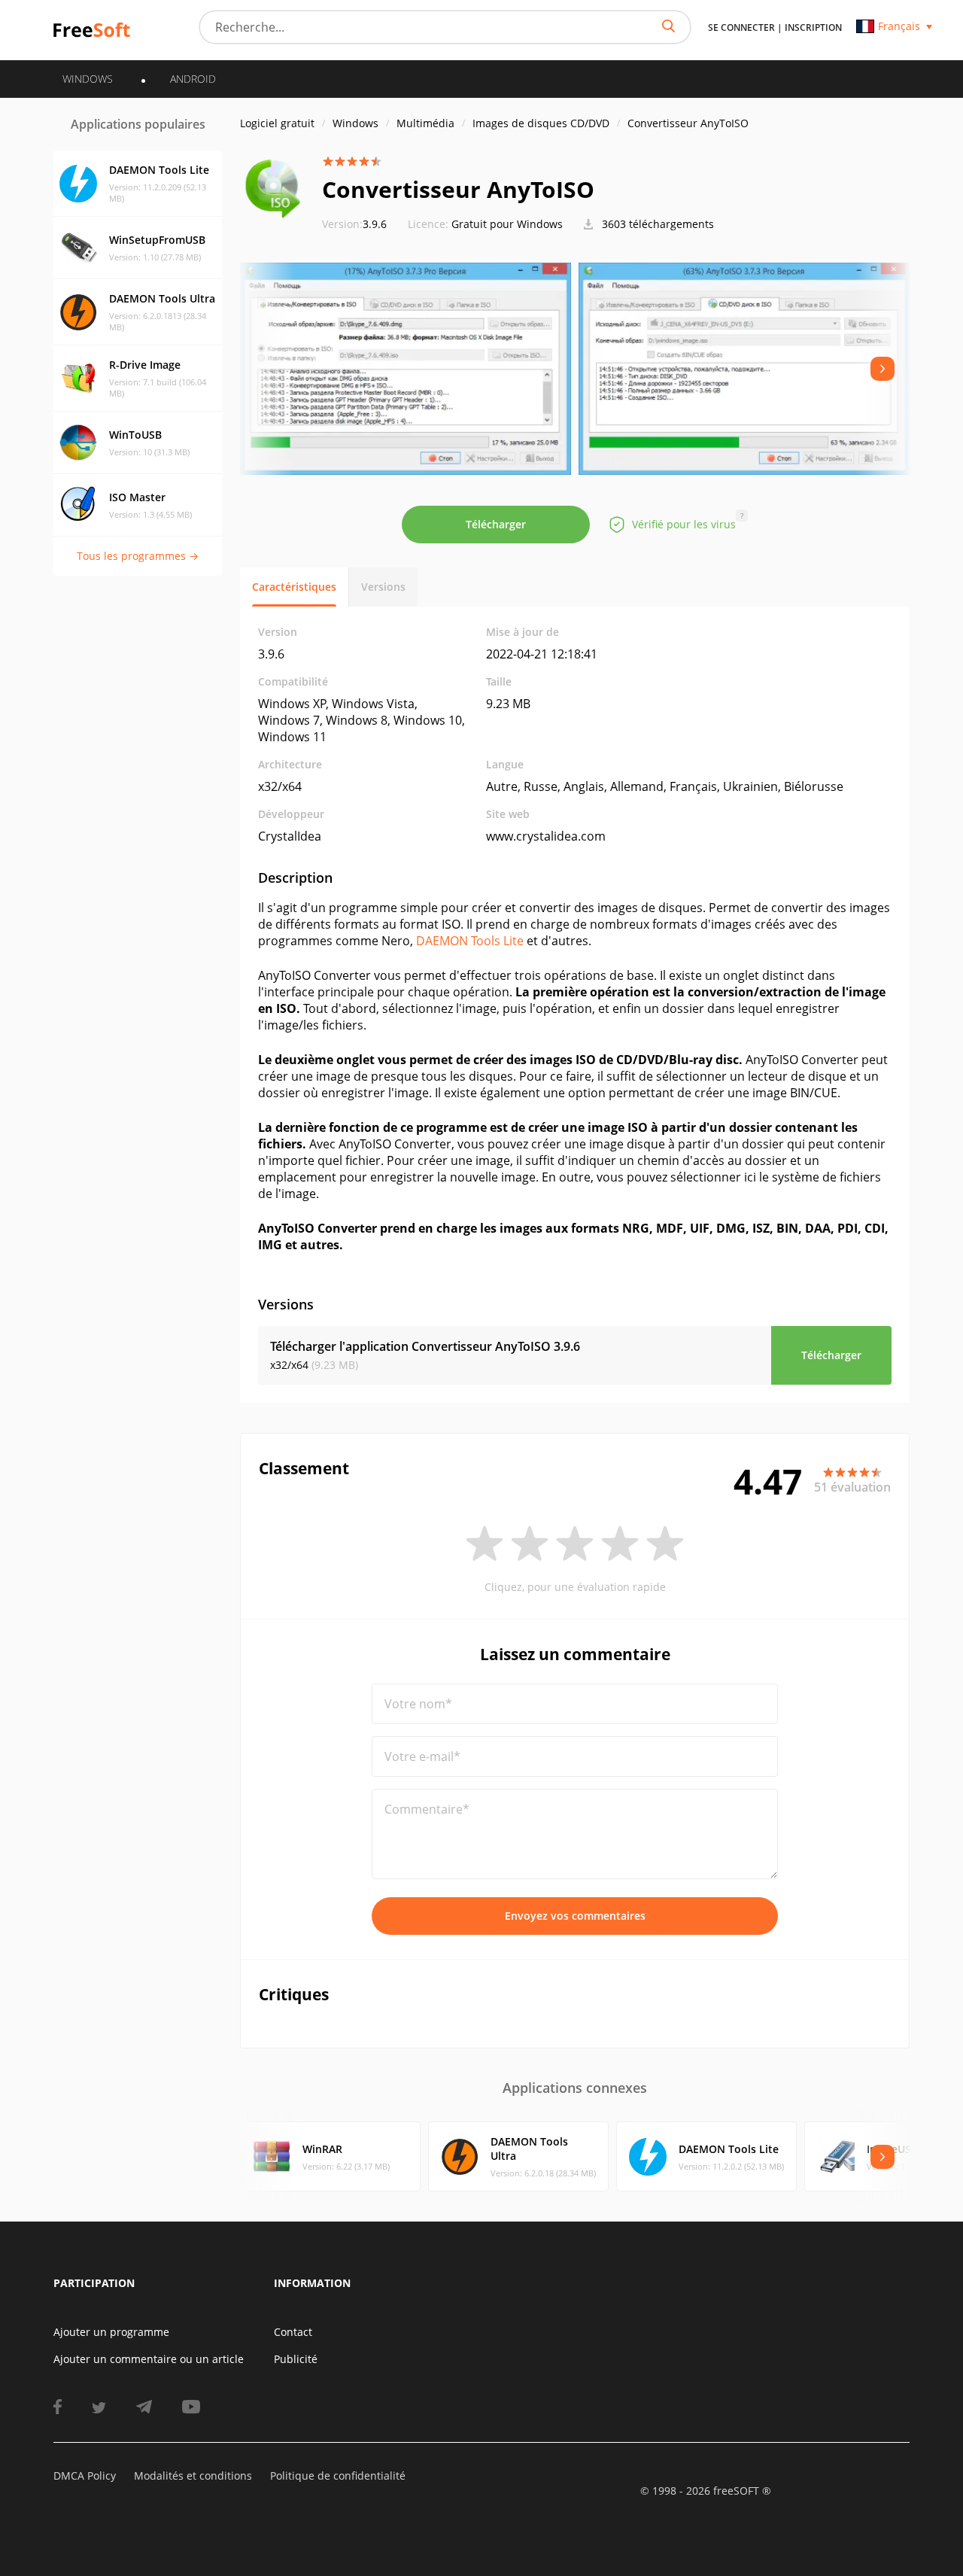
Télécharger (496, 524)
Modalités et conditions (193, 2476)
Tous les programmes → (138, 556)
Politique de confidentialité (338, 2476)
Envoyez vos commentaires (575, 1916)
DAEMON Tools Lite (470, 941)
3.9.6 (354, 224)
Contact (293, 2332)
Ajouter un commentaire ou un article (149, 2359)
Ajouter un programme (111, 2332)
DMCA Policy (85, 2476)
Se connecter (741, 27)
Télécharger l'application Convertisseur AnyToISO (425, 1346)
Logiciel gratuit (277, 123)
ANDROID (193, 79)
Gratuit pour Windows (507, 224)
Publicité (296, 2359)
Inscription (813, 27)
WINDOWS (88, 79)
